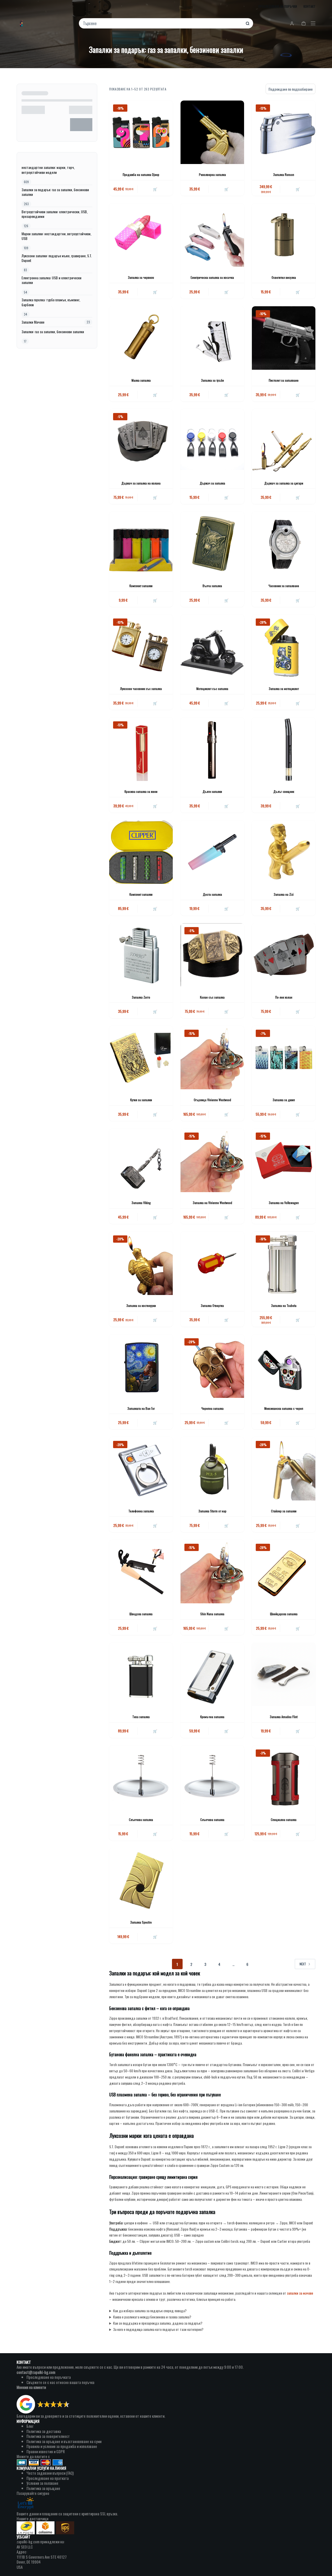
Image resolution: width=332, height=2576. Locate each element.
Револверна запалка (212, 175)
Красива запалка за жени (141, 791)
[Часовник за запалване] (284, 543)
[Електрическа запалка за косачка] (212, 235)
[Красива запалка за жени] (141, 749)
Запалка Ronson (284, 175)
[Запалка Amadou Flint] (284, 1674)
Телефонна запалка (141, 1511)
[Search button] (248, 23)
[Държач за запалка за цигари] (284, 441)
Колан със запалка (212, 997)
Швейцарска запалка (284, 1614)
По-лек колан (284, 997)
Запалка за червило (141, 277)
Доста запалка (212, 894)
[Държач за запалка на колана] (141, 441)
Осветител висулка (284, 277)
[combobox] (162, 23)
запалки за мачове (300, 2293)
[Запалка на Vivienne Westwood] (212, 1160)
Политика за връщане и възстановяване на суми (64, 2441)
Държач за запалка (212, 483)
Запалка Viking (141, 1203)
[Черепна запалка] (212, 1366)
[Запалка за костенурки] (141, 1263)
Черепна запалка (212, 1408)
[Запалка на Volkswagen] (284, 1160)
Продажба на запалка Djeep (141, 175)
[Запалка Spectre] (141, 1880)
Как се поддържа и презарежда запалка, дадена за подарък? (158, 2323)
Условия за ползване (42, 2483)
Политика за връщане (43, 2488)
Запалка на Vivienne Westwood (212, 1203)
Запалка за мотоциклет (284, 689)
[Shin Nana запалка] (212, 1572)
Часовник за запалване (284, 586)
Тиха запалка (141, 1717)
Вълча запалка (212, 586)
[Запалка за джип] (284, 1058)
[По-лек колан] (284, 955)
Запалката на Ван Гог (141, 1408)
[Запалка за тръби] (212, 338)
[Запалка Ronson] (284, 132)
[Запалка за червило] (141, 235)
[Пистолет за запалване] (284, 338)
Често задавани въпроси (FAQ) (50, 2473)
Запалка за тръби (212, 380)
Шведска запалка (141, 1614)
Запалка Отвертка (212, 1305)
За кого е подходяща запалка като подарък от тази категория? (158, 2329)
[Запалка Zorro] (141, 955)
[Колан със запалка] (212, 955)
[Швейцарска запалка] (284, 1572)
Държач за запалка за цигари (284, 483)
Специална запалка (284, 1820)
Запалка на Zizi (284, 894)
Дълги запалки (212, 791)
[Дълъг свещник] (284, 749)
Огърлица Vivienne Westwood (212, 1100)
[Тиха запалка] (141, 1674)
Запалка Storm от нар (212, 1511)
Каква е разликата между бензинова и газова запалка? (152, 2317)
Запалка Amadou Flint (284, 1717)
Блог (30, 2426)
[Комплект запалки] (141, 543)
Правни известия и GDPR (46, 2451)
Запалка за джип (284, 1100)
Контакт (309, 6)
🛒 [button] (155, 189)
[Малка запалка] (141, 338)
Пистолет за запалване (284, 380)
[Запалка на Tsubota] (284, 1263)
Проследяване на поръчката (49, 2377)
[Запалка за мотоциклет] (284, 646)
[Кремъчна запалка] (212, 1674)
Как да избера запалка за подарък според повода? (150, 2311)
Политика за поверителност (48, 2436)
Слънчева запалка (141, 1820)
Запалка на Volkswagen (284, 1203)
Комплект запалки (141, 586)
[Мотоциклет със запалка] (212, 646)
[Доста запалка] (212, 852)
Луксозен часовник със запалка (141, 689)
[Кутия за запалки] (141, 1058)
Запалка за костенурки (141, 1305)
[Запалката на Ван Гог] (141, 1366)
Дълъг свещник (284, 791)
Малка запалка (141, 380)
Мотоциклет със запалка (212, 689)
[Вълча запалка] (212, 543)
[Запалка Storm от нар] (212, 1469)
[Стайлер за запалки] (284, 1469)
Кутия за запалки (141, 1100)
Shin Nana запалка (212, 1614)
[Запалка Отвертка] (212, 1263)
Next (303, 1964)
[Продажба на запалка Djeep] (141, 132)
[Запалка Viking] (141, 1160)
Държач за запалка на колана (141, 483)
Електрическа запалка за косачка (212, 277)
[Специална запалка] (284, 1777)
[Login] (292, 23)
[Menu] (313, 23)
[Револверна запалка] (212, 132)
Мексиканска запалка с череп (284, 1408)
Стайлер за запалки (284, 1511)
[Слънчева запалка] (141, 1777)
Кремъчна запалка (212, 1717)
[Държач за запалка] (212, 441)
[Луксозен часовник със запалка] (141, 646)
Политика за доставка (44, 2431)
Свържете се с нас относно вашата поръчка (60, 2382)
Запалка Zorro (141, 997)
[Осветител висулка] (284, 235)
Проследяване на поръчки (278, 6)
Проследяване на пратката (48, 2478)
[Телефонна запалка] (141, 1469)
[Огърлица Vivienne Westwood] (212, 1058)
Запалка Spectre (141, 1922)
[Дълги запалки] (212, 749)
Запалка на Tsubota (284, 1305)
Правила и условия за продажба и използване (62, 2446)
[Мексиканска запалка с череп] (284, 1366)
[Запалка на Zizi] (284, 852)
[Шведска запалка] (141, 1572)
